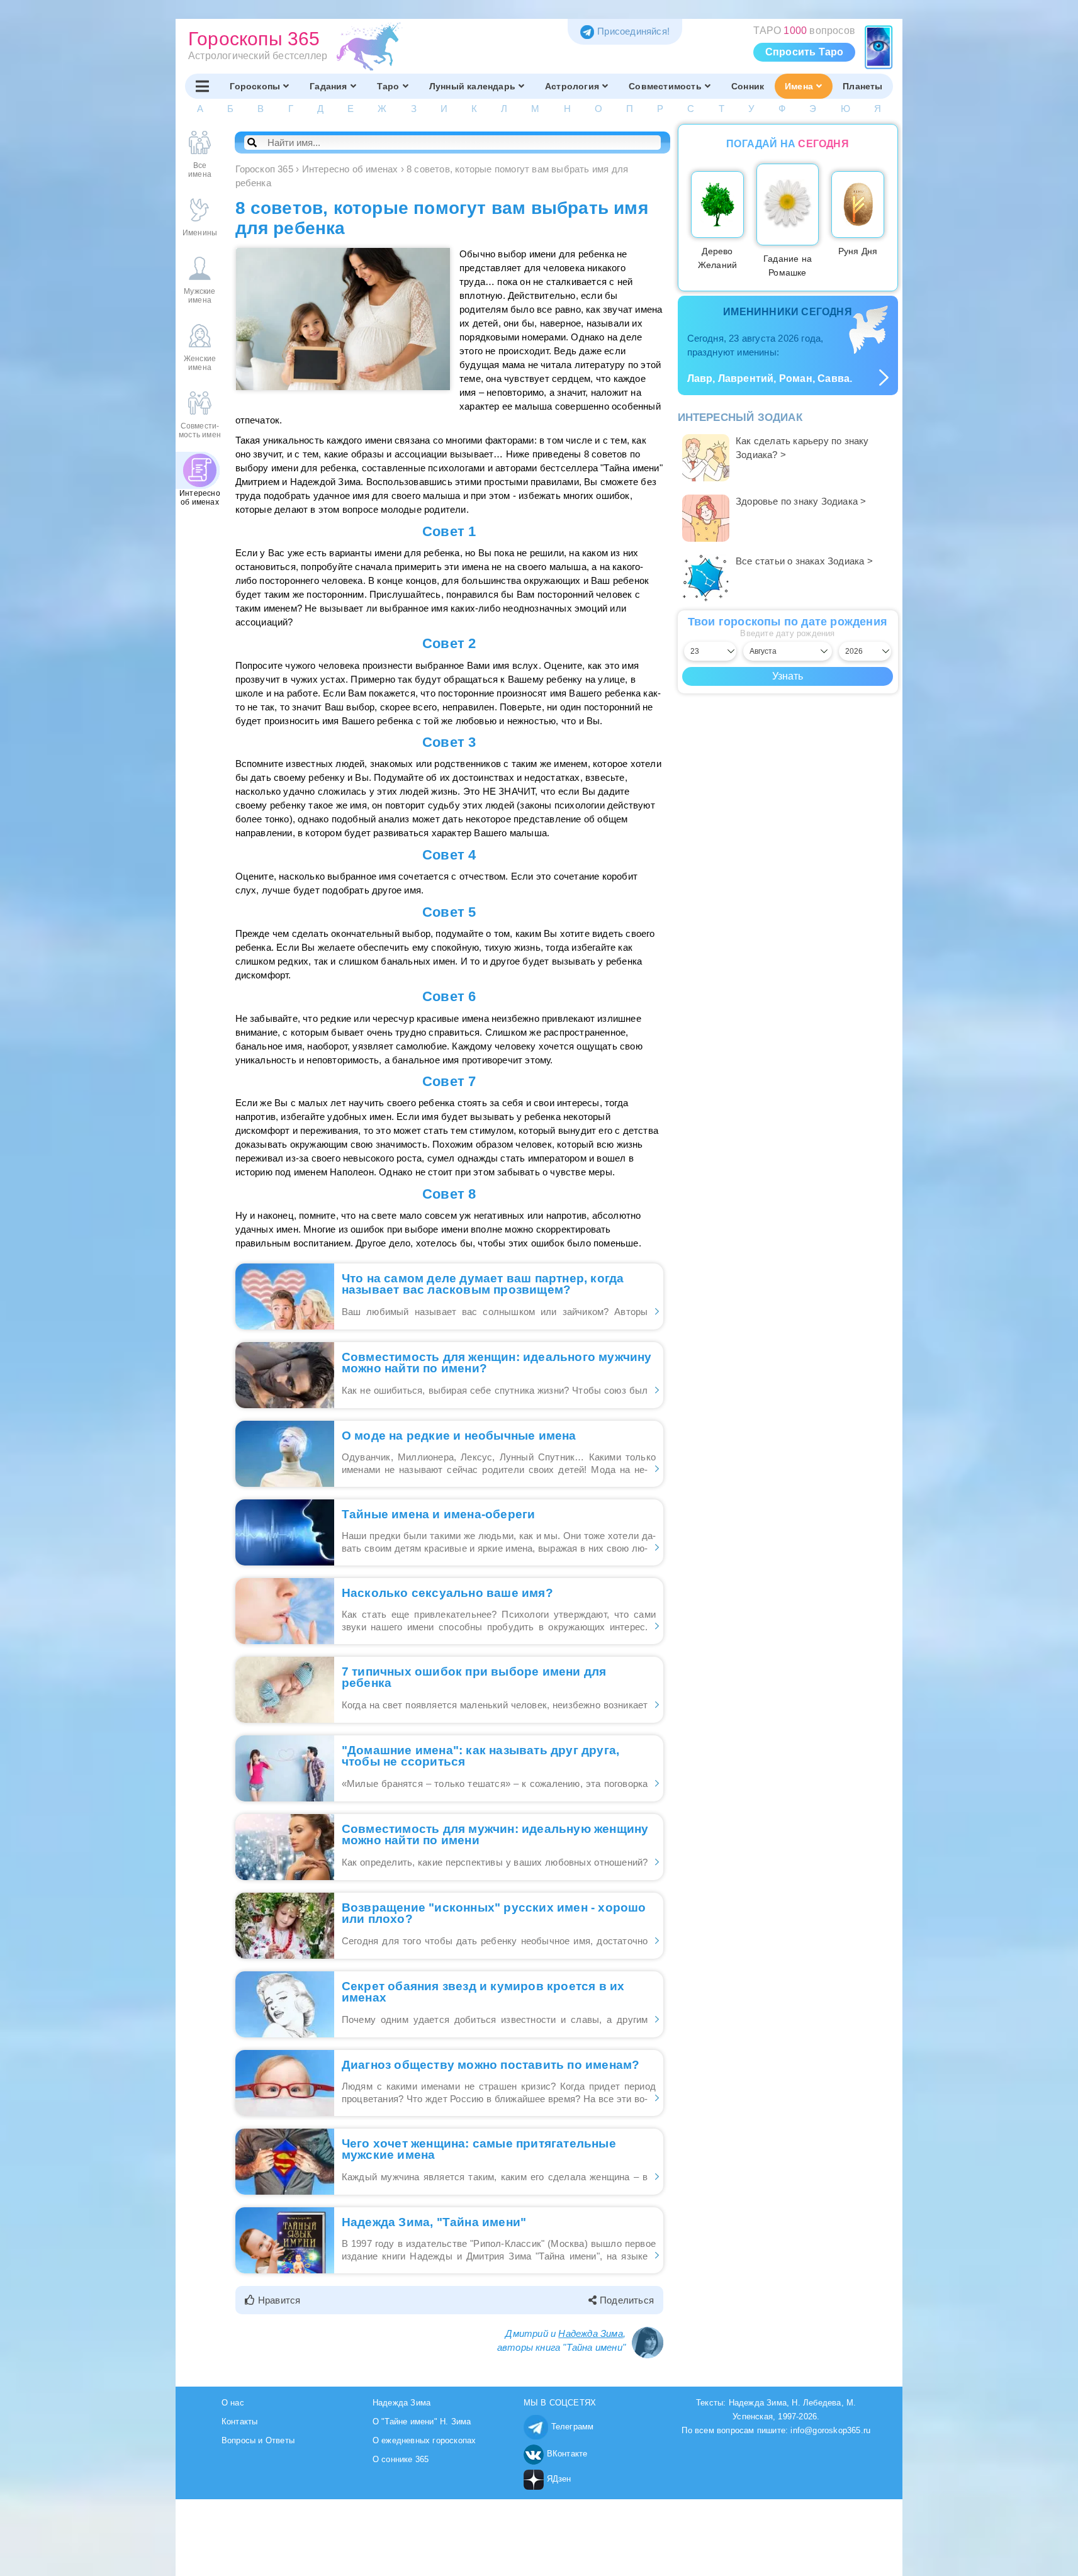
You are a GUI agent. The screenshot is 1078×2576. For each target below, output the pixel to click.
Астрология (572, 86)
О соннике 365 (401, 2459)
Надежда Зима (590, 2333)
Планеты (862, 86)
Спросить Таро (805, 52)
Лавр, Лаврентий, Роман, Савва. (770, 378)
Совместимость (665, 86)
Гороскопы (255, 86)
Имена (799, 86)
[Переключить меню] (202, 86)
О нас (233, 2403)
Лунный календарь (472, 86)
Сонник (748, 86)
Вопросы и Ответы (258, 2440)
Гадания (328, 86)
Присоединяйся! (633, 31)
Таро (388, 86)
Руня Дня (858, 251)
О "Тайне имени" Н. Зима (422, 2422)
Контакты (240, 2422)
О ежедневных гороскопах (424, 2440)
